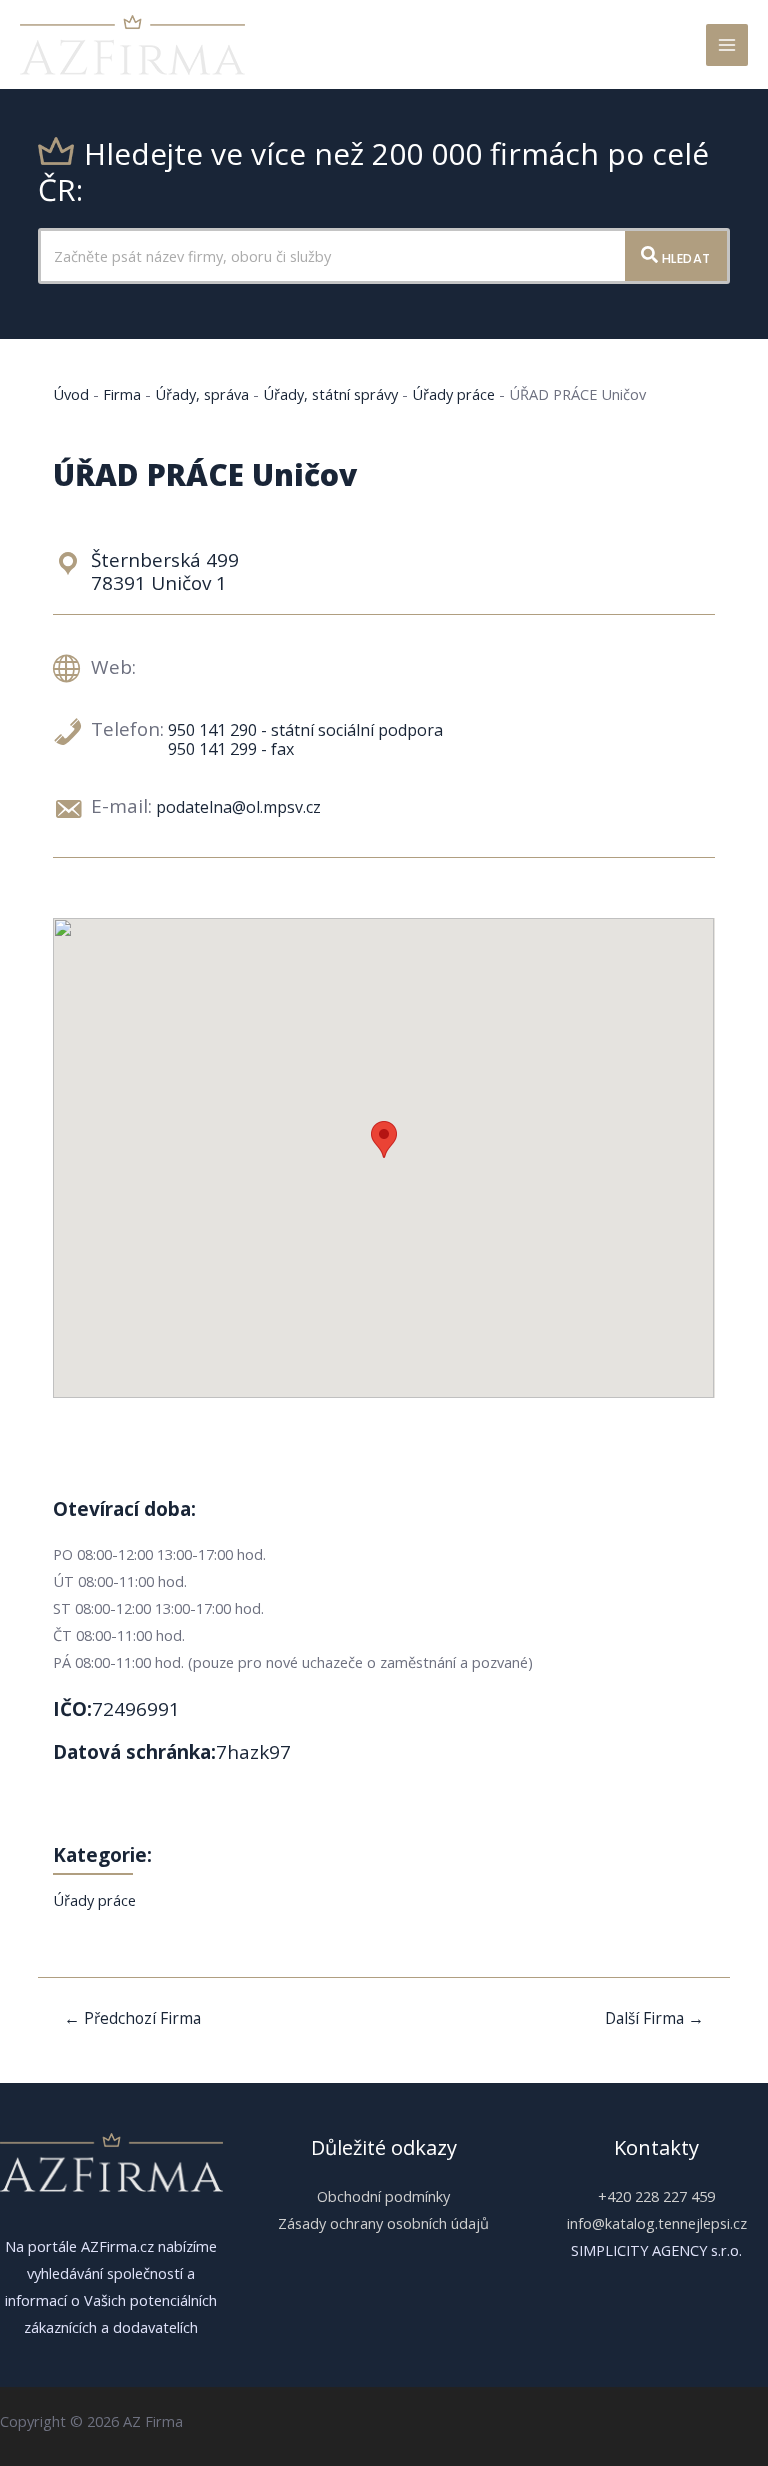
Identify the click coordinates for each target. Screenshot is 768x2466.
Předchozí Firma (132, 2018)
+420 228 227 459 (656, 2196)
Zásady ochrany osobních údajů (383, 2223)
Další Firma (654, 2018)
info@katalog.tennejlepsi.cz (657, 2223)
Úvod (71, 394)
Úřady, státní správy (330, 394)
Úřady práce (453, 394)
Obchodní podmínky (383, 2196)
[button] (384, 1139)
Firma (122, 394)
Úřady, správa (202, 394)
